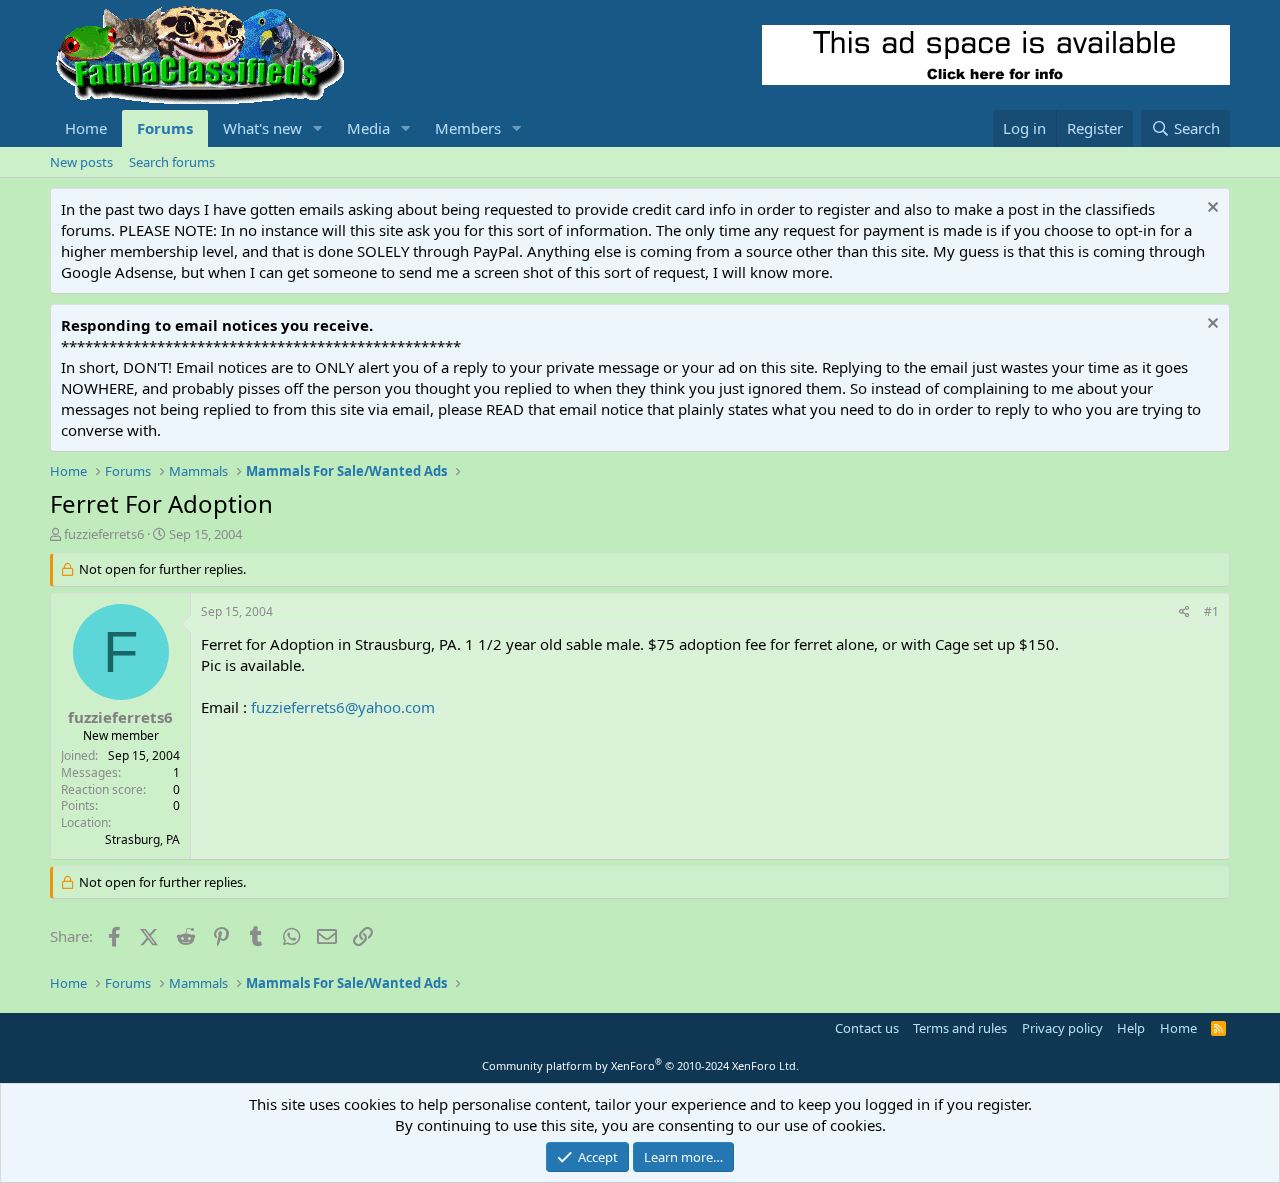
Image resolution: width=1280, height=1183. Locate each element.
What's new (262, 128)
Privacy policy (1062, 1028)
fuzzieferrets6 (104, 534)
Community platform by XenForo (640, 1065)
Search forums (172, 162)
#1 (1211, 611)
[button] (318, 128)
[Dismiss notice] (1210, 209)
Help (1131, 1028)
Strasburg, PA (142, 839)
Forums (165, 128)
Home (86, 128)
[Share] (1184, 612)
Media (368, 128)
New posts (81, 162)
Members (468, 128)
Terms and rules (960, 1028)
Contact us (867, 1028)
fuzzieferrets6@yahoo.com (343, 707)
